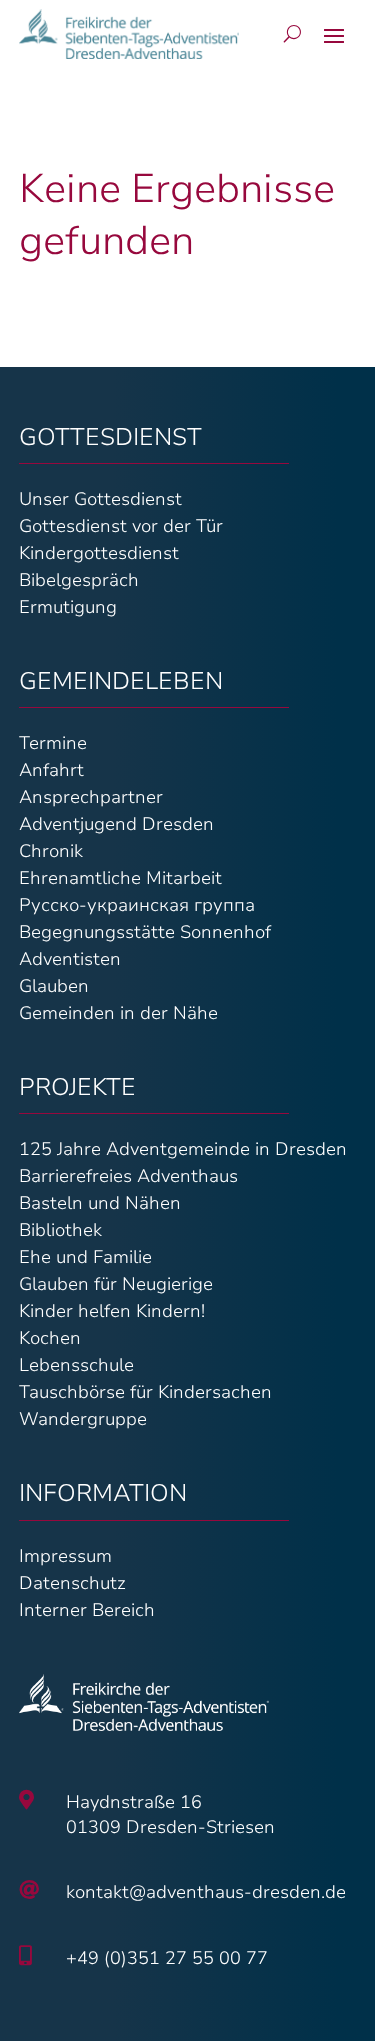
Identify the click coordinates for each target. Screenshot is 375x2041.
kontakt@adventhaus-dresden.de (206, 1892)
